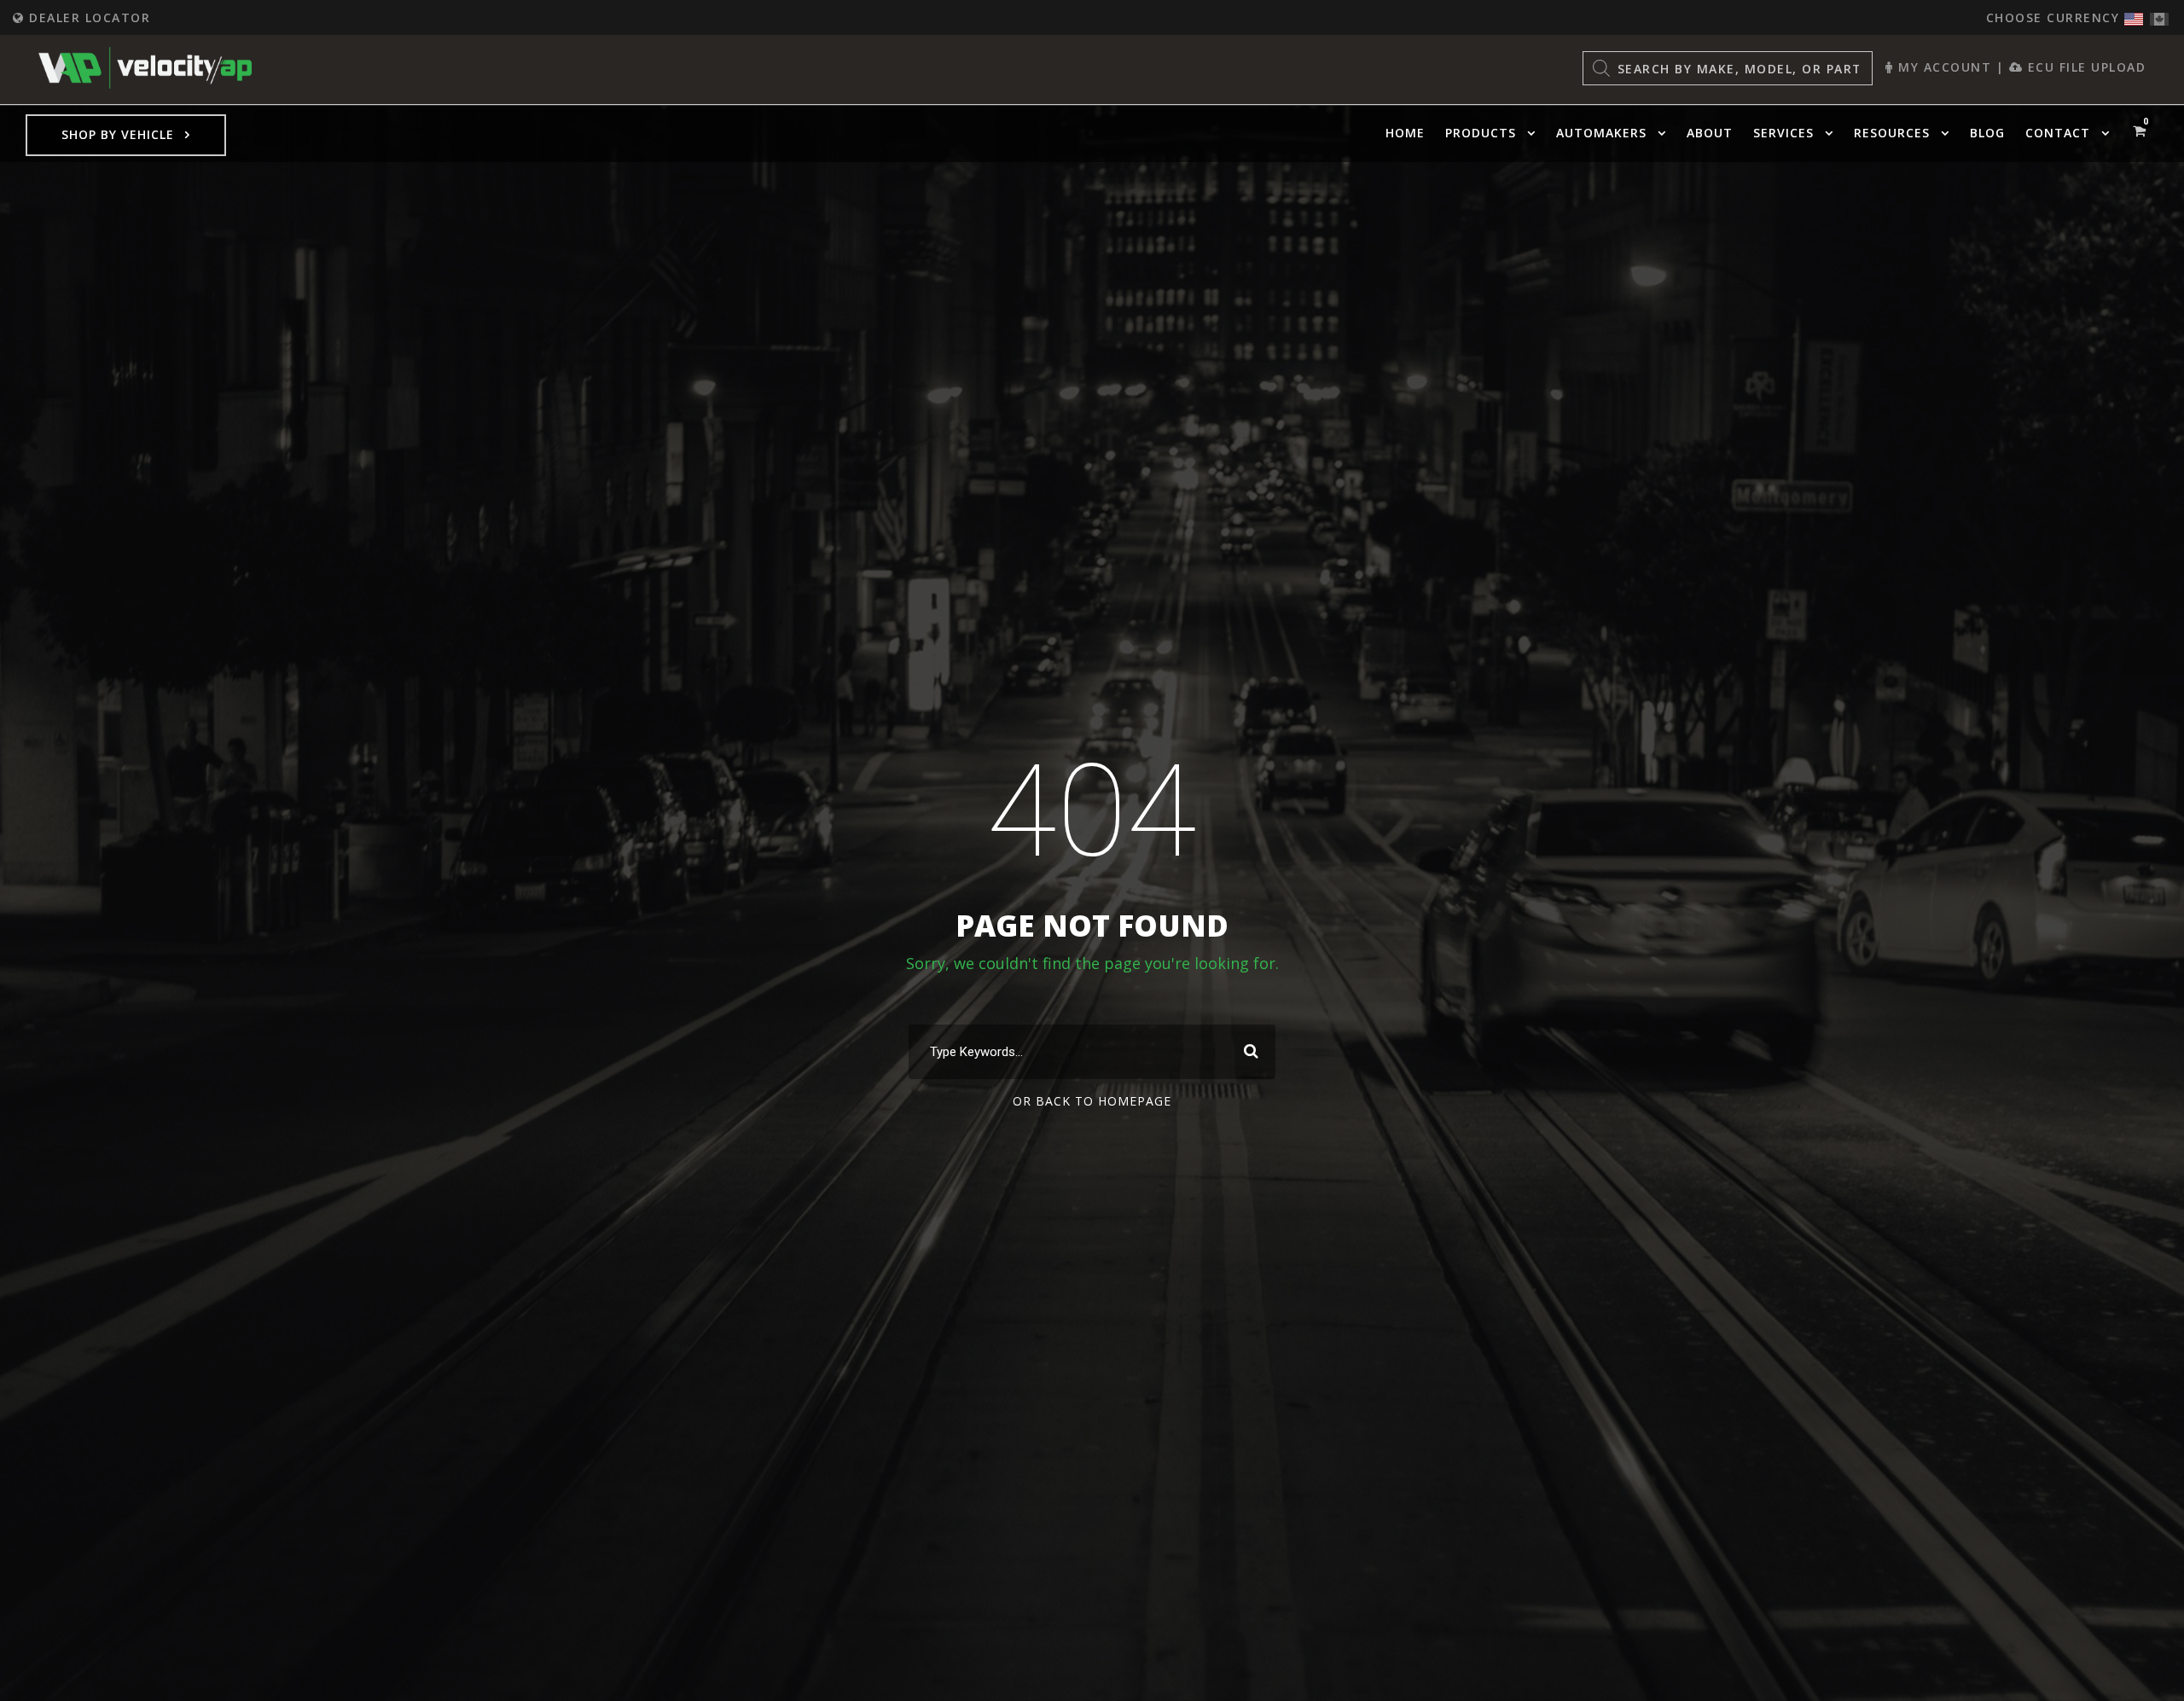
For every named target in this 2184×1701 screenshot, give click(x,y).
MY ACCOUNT (1943, 67)
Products (1481, 133)
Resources (1892, 133)
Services (1783, 133)
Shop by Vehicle (118, 134)
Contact (2058, 133)
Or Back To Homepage (1092, 1101)
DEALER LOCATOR (87, 17)
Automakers (1601, 133)
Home (1405, 133)
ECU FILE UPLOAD (2084, 67)
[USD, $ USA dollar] (2134, 15)
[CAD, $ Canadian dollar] (2159, 15)
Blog (1987, 133)
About (1710, 133)
